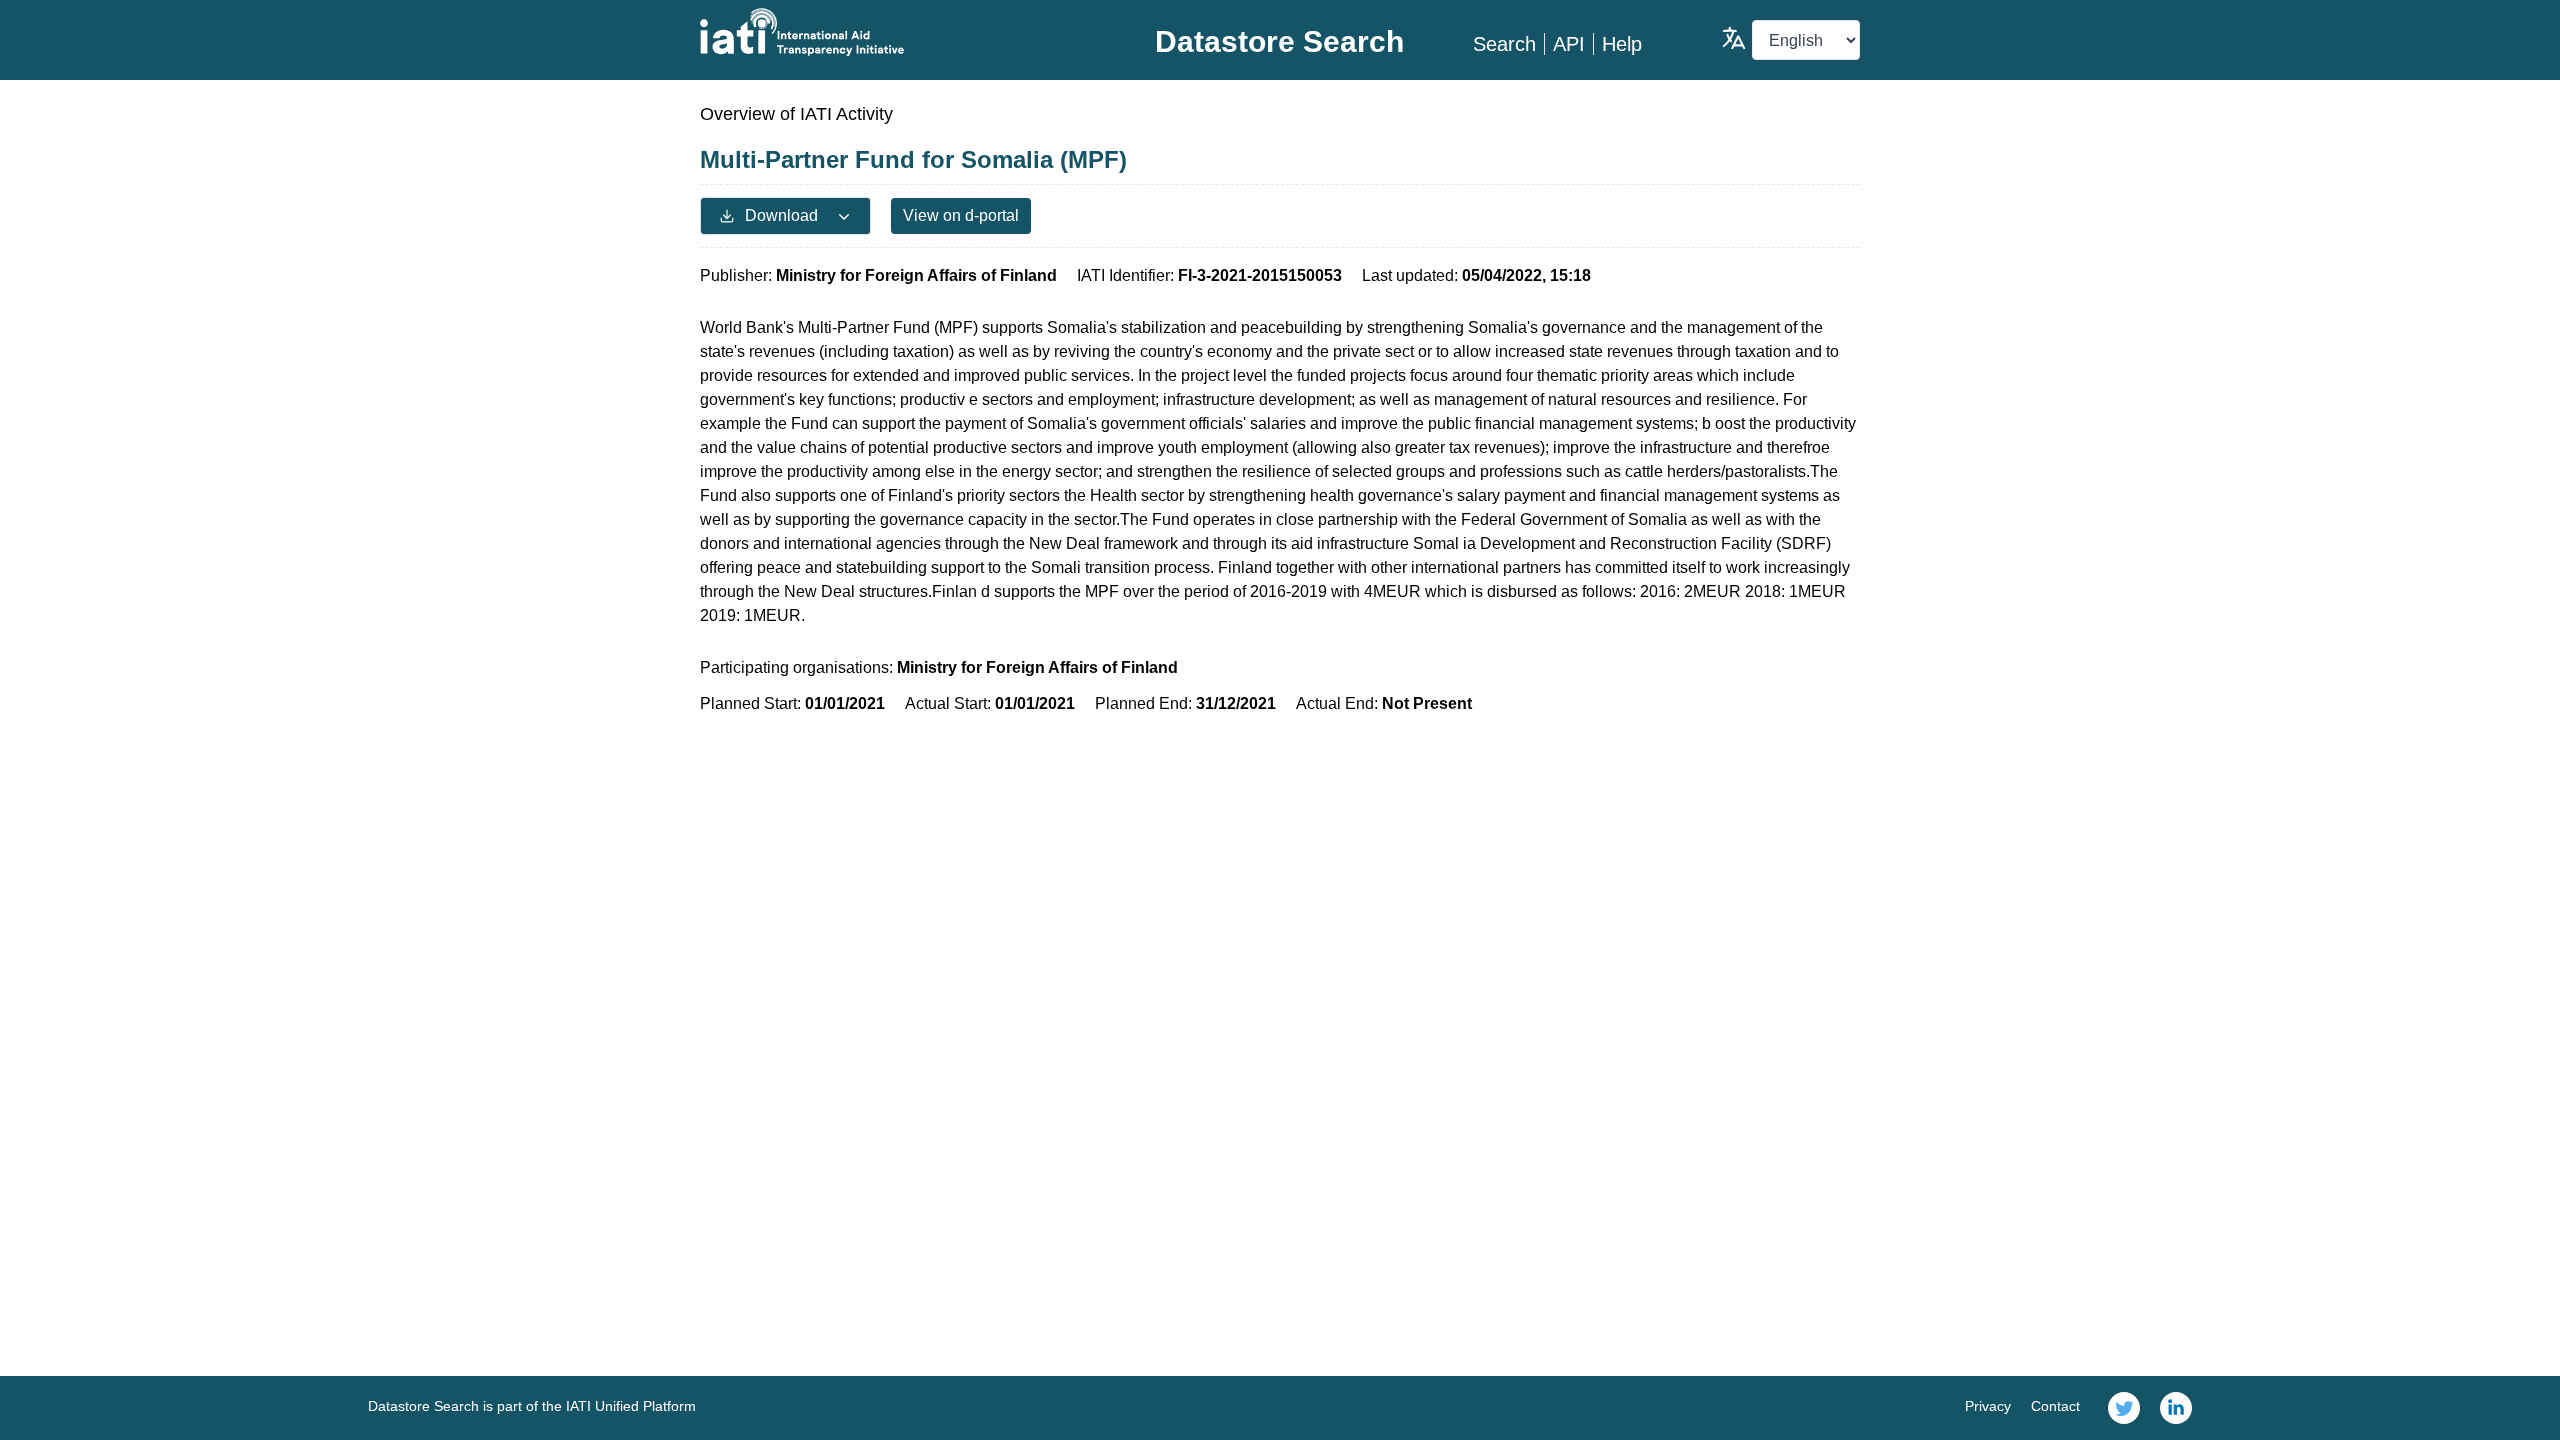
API (1569, 44)
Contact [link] (2055, 1406)
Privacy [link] (1988, 1406)
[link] (2124, 1408)
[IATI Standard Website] (893, 32)
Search (1504, 44)
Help (1622, 44)
